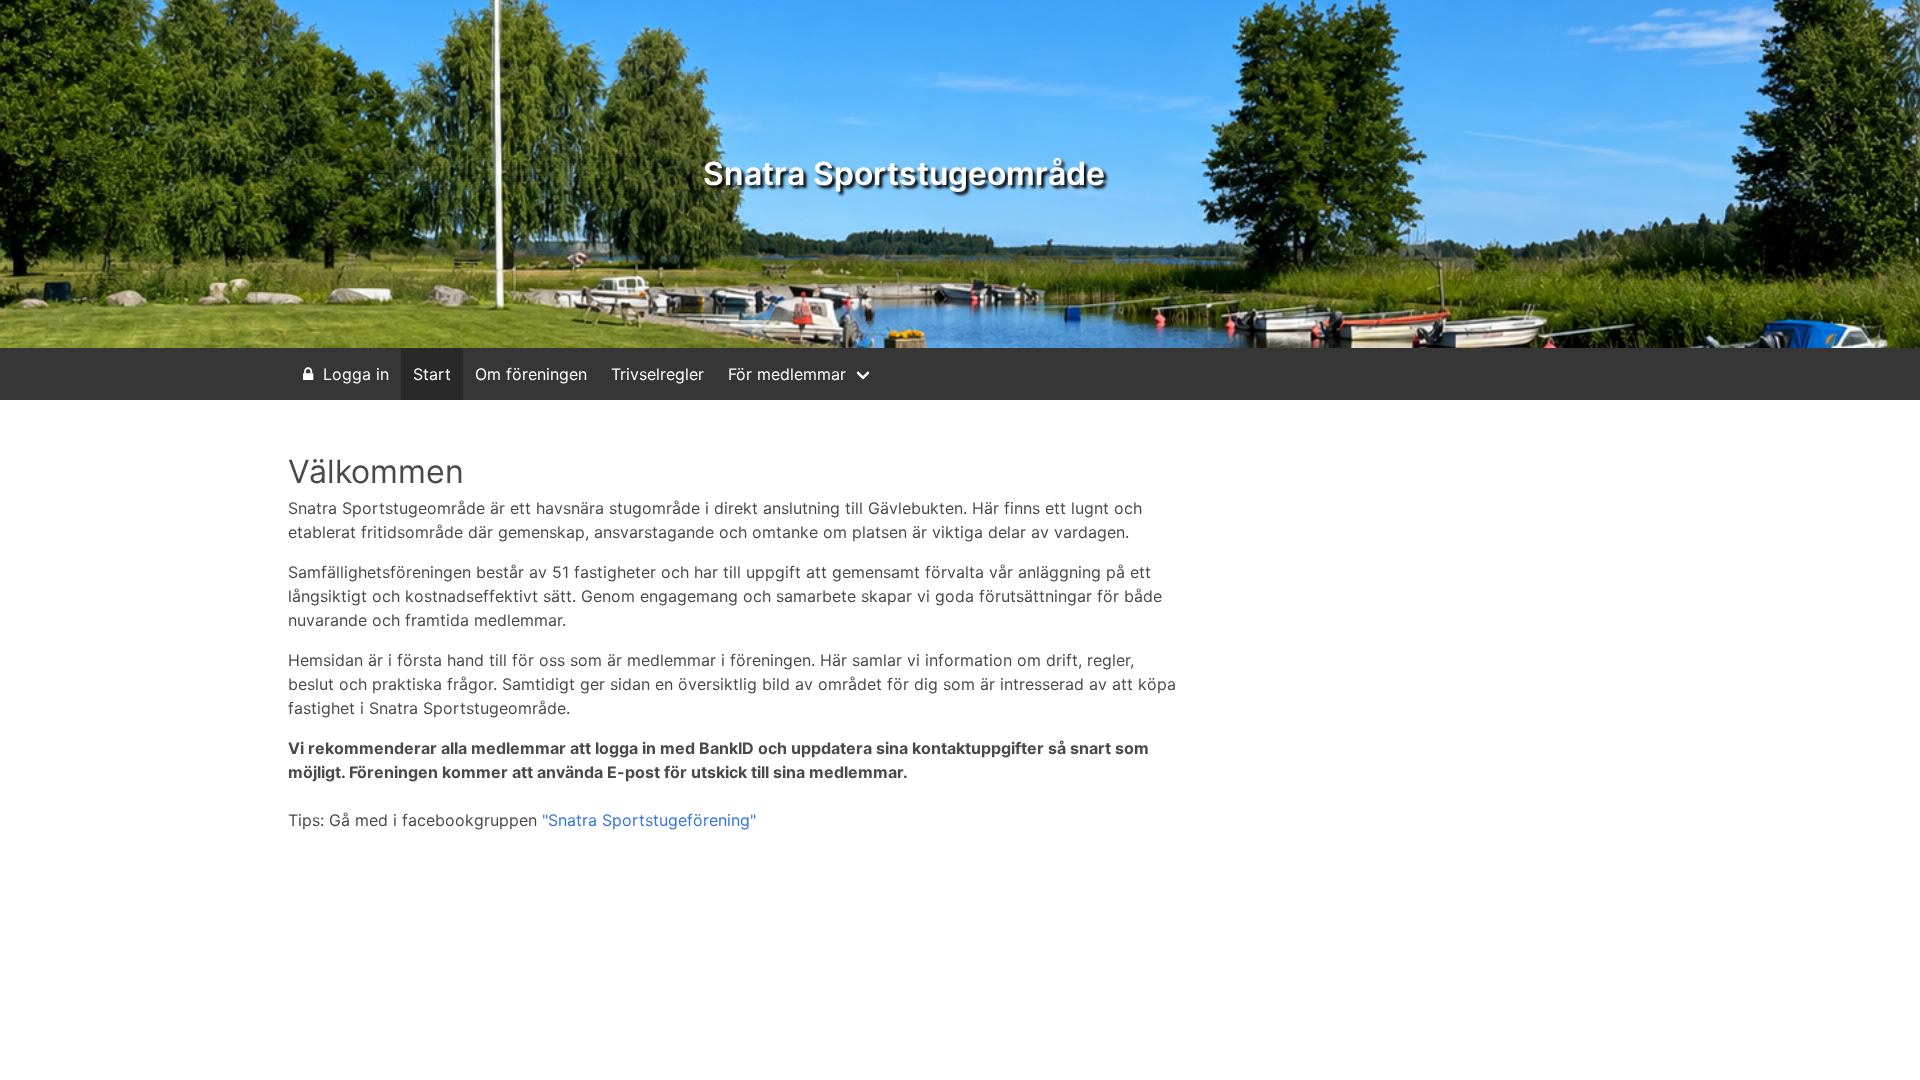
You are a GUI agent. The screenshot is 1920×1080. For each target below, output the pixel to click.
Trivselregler (657, 374)
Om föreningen (531, 374)
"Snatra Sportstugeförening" (649, 820)
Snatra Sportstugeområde (904, 173)
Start (432, 374)
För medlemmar (787, 374)
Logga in (356, 374)
